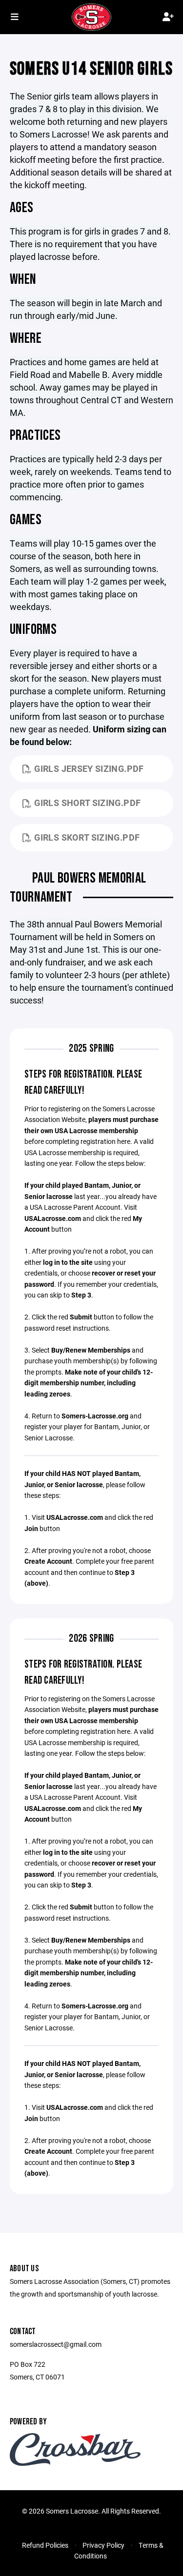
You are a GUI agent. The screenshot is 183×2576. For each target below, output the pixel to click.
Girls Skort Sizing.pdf (87, 837)
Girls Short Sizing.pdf (87, 803)
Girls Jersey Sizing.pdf (89, 768)
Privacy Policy (103, 2545)
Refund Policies (45, 2545)
